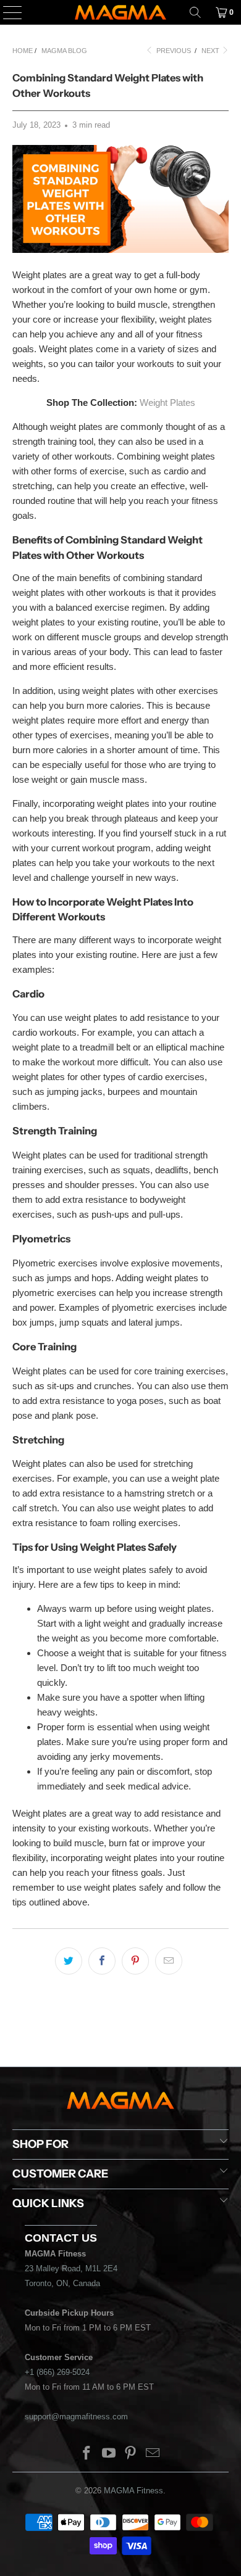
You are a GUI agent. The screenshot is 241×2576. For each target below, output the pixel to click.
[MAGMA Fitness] (121, 12)
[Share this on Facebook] (102, 1961)
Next (211, 51)
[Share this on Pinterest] (135, 1961)
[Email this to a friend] (169, 1961)
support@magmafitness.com (76, 2417)
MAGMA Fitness (133, 2491)
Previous (173, 51)
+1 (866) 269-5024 (57, 2372)
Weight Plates (167, 402)
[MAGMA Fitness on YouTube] (109, 2454)
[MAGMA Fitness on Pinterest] (131, 2454)
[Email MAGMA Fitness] (153, 2454)
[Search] (195, 12)
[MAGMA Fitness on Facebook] (87, 2454)
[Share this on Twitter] (69, 1961)
